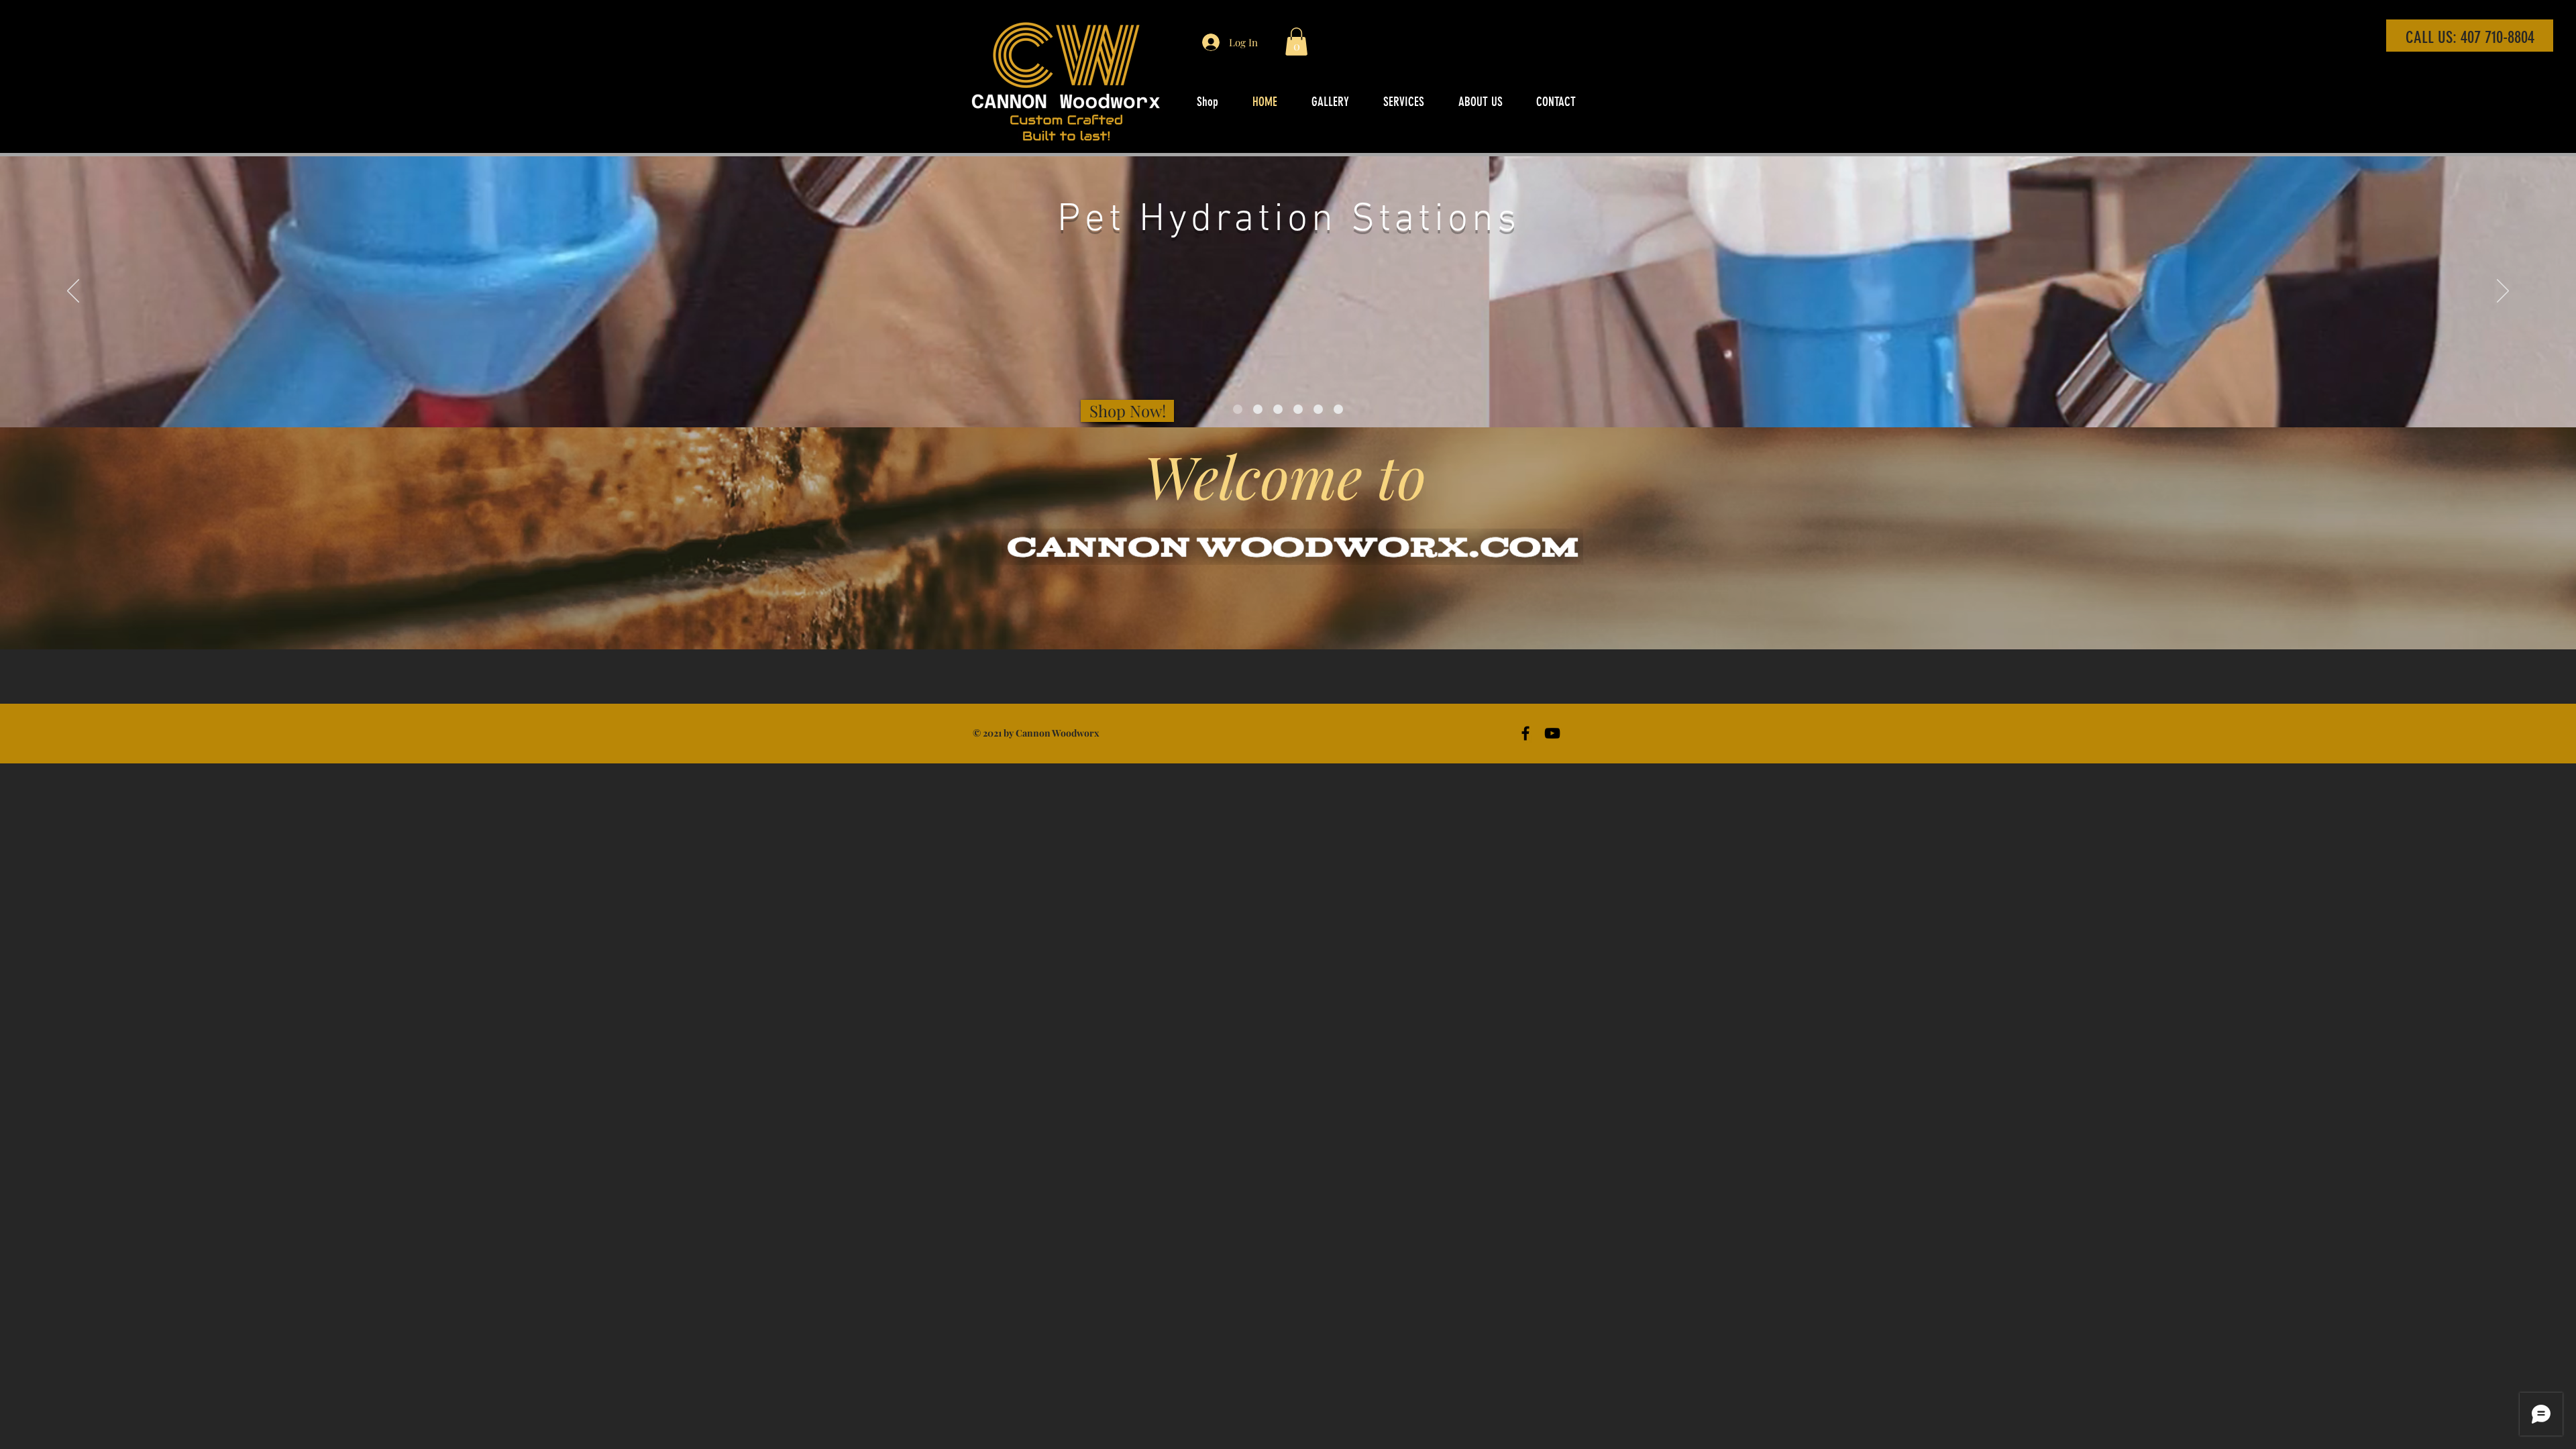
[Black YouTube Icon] (1552, 733)
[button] (1296, 42)
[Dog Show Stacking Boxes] (1258, 409)
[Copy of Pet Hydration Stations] (1278, 409)
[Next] (2503, 292)
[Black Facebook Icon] (1525, 733)
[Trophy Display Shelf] (1298, 409)
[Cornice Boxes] (1318, 409)
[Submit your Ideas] (1338, 409)
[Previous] (73, 292)
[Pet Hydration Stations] (1238, 409)
